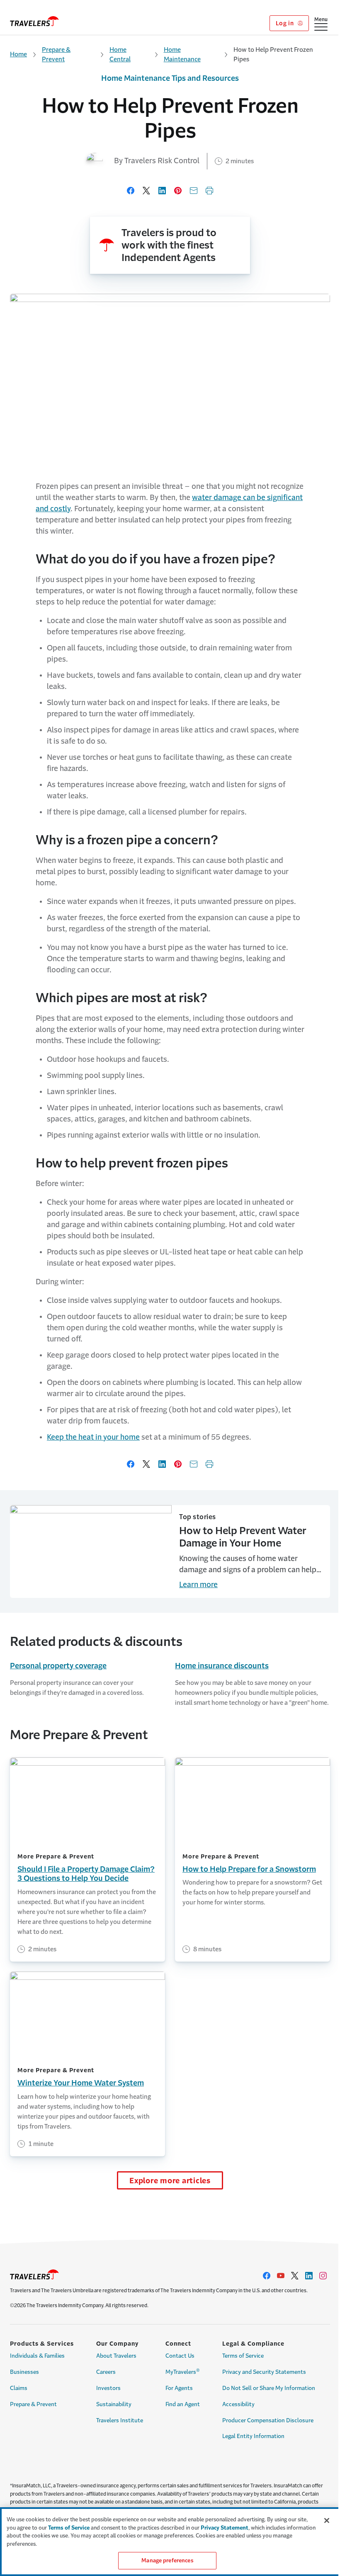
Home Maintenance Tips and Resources (170, 78)
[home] (34, 21)
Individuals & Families (37, 2356)
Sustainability (114, 2404)
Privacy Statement (225, 2528)
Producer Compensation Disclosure (268, 2420)
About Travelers (116, 2356)
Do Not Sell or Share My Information (269, 2388)
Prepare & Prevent (56, 54)
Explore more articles (170, 2181)
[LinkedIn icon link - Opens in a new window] (309, 2276)
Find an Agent (183, 2404)
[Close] (327, 2520)
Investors (108, 2388)
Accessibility (238, 2404)
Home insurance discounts (222, 1666)
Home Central (120, 54)
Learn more (198, 1585)
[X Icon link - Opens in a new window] (295, 2276)
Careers (106, 2372)
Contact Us (180, 2356)
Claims (19, 2388)
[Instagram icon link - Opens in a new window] (323, 2276)
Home (18, 54)
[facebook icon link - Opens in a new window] (267, 2276)
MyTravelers (183, 2371)
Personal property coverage (58, 1666)
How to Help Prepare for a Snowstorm (249, 1869)
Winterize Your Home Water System (81, 2083)
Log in (285, 23)
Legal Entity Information (253, 2436)
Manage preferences (167, 2560)
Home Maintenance (182, 54)
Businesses (24, 2372)
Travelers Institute (120, 2420)
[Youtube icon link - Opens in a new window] (281, 2276)
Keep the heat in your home (93, 1437)
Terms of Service (243, 2356)
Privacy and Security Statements (264, 2372)
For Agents (179, 2388)
